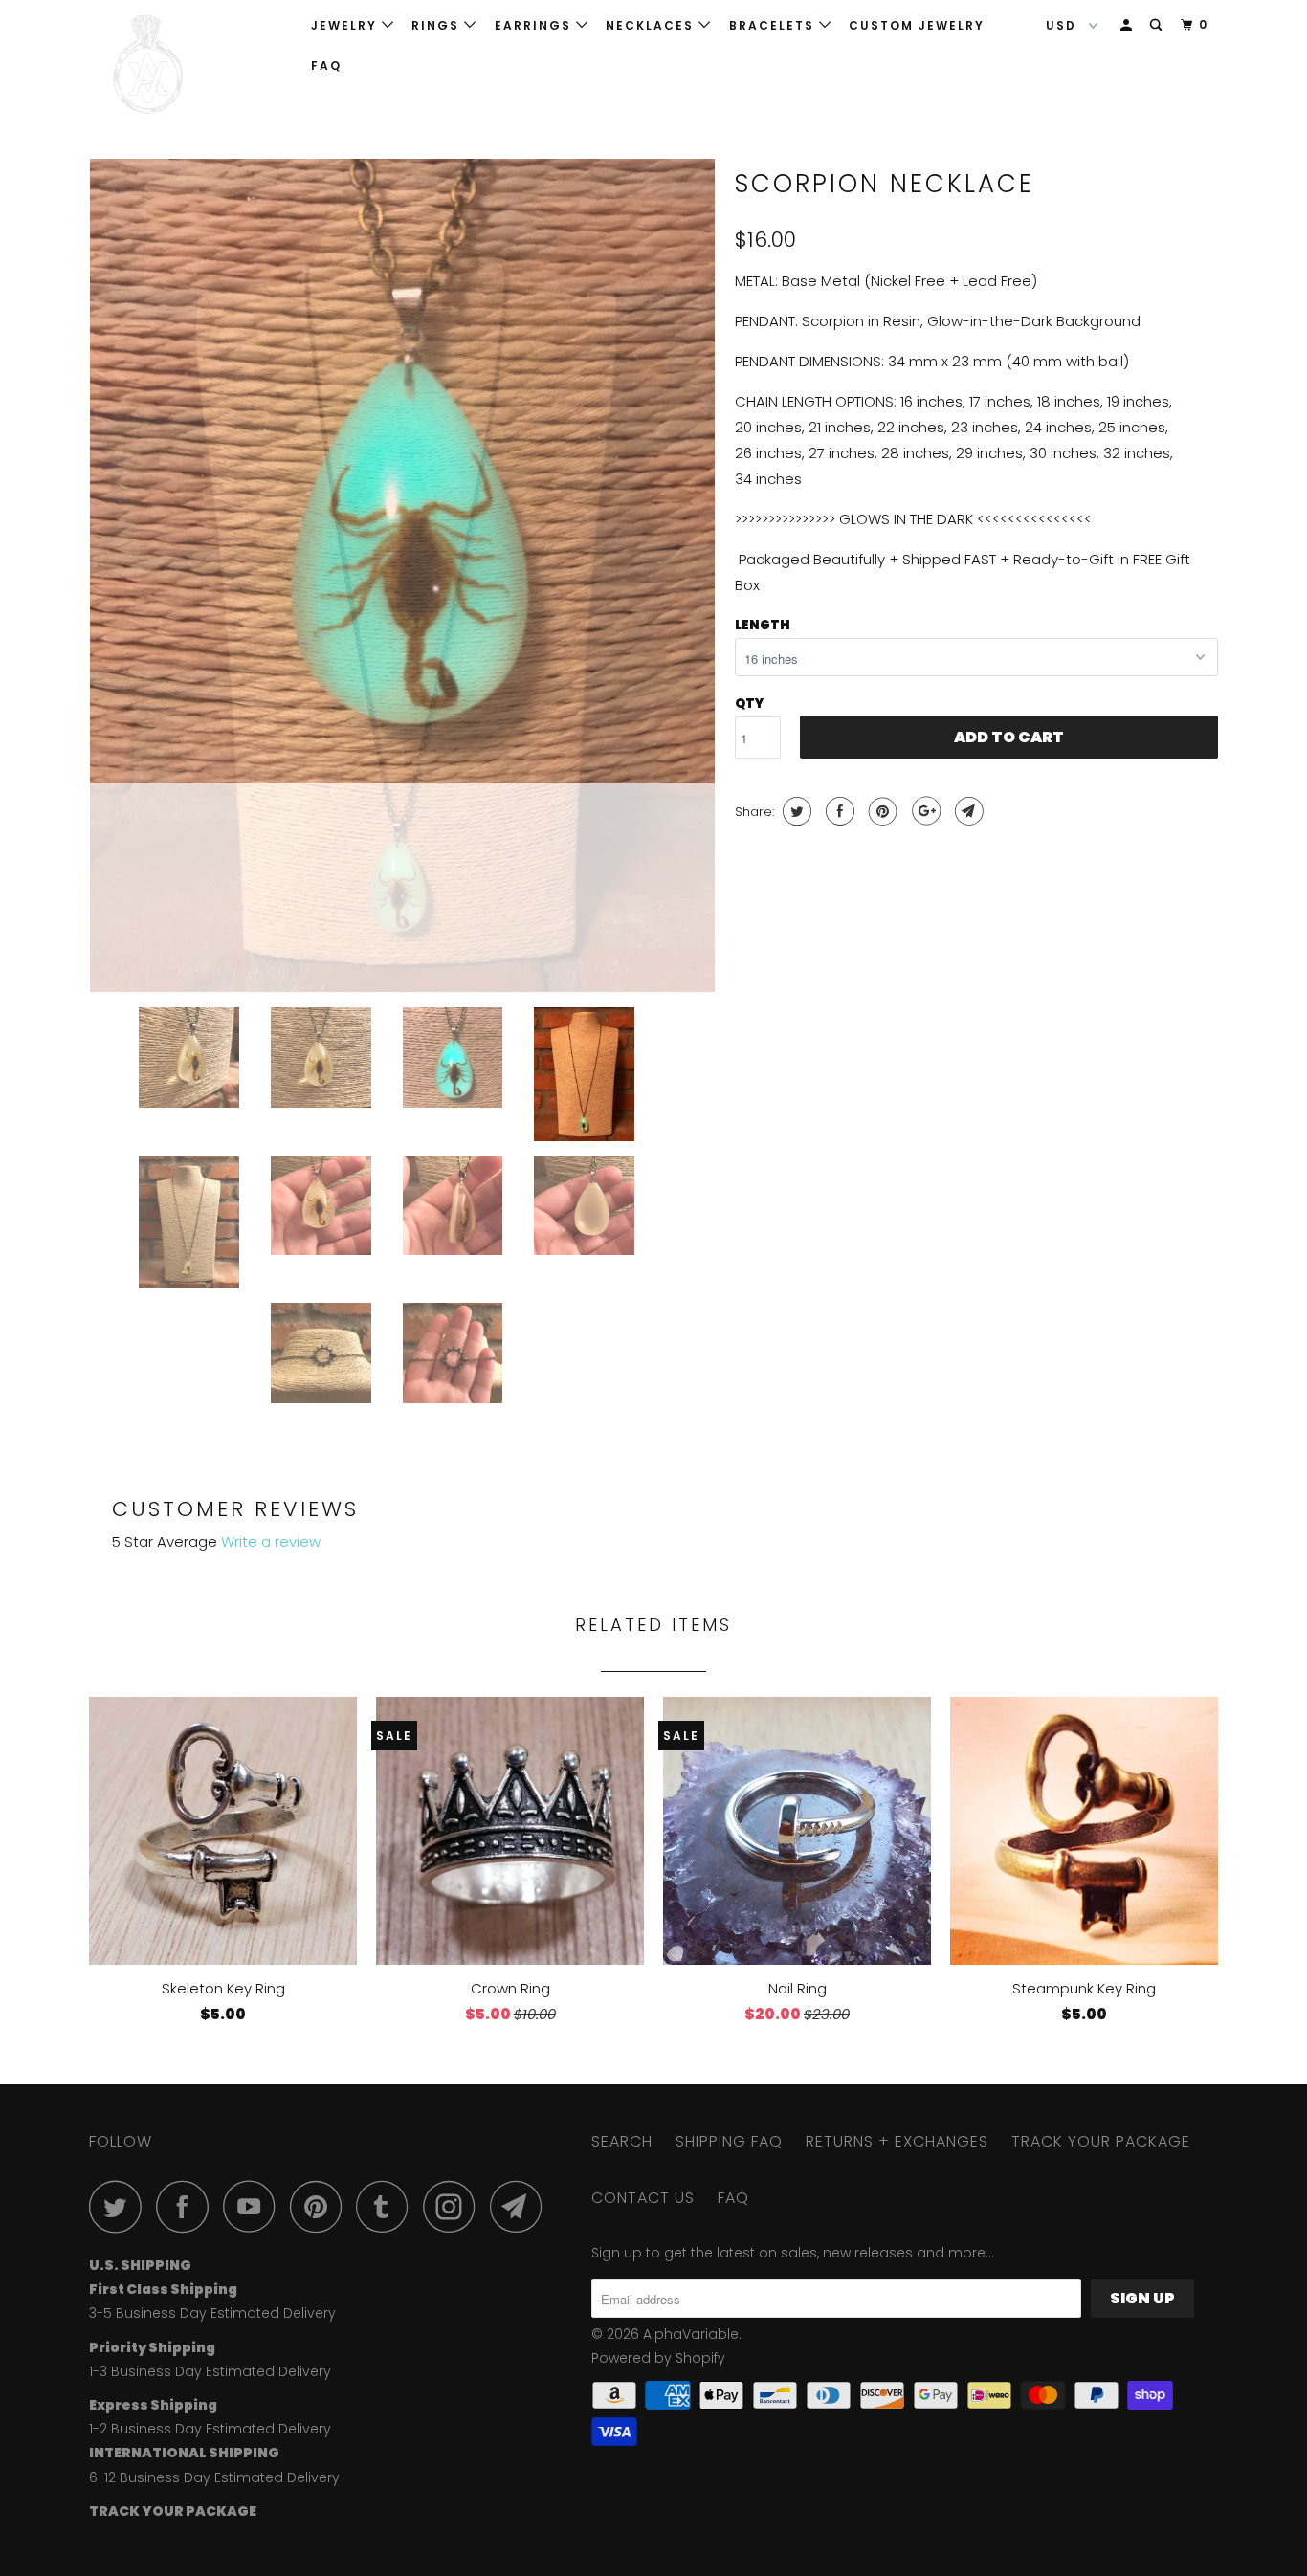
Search (622, 2141)
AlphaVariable (691, 2334)
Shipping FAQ (729, 2141)
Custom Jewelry (917, 25)
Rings (438, 25)
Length (763, 625)
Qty (749, 704)
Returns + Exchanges (897, 2141)
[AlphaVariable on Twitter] (121, 2206)
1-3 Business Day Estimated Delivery (210, 2371)
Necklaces (652, 25)
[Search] (1158, 25)
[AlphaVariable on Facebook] (188, 2206)
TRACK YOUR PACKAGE (1101, 2141)
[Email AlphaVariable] (521, 2206)
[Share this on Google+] (924, 811)
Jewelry (346, 25)
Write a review (271, 1541)
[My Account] (1128, 25)
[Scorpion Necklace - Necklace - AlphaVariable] (402, 575)
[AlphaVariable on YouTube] (255, 2206)
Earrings (535, 25)
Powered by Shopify (658, 2358)
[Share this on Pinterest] (881, 811)
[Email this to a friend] (967, 811)
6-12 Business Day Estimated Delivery (214, 2477)
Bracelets (774, 25)
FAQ (326, 66)
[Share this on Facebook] (838, 811)
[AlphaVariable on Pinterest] (321, 2206)
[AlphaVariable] (187, 65)
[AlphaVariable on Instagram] (454, 2206)
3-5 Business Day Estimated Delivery (212, 2313)
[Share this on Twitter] (795, 811)
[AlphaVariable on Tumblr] (388, 2206)
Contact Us (643, 2198)
